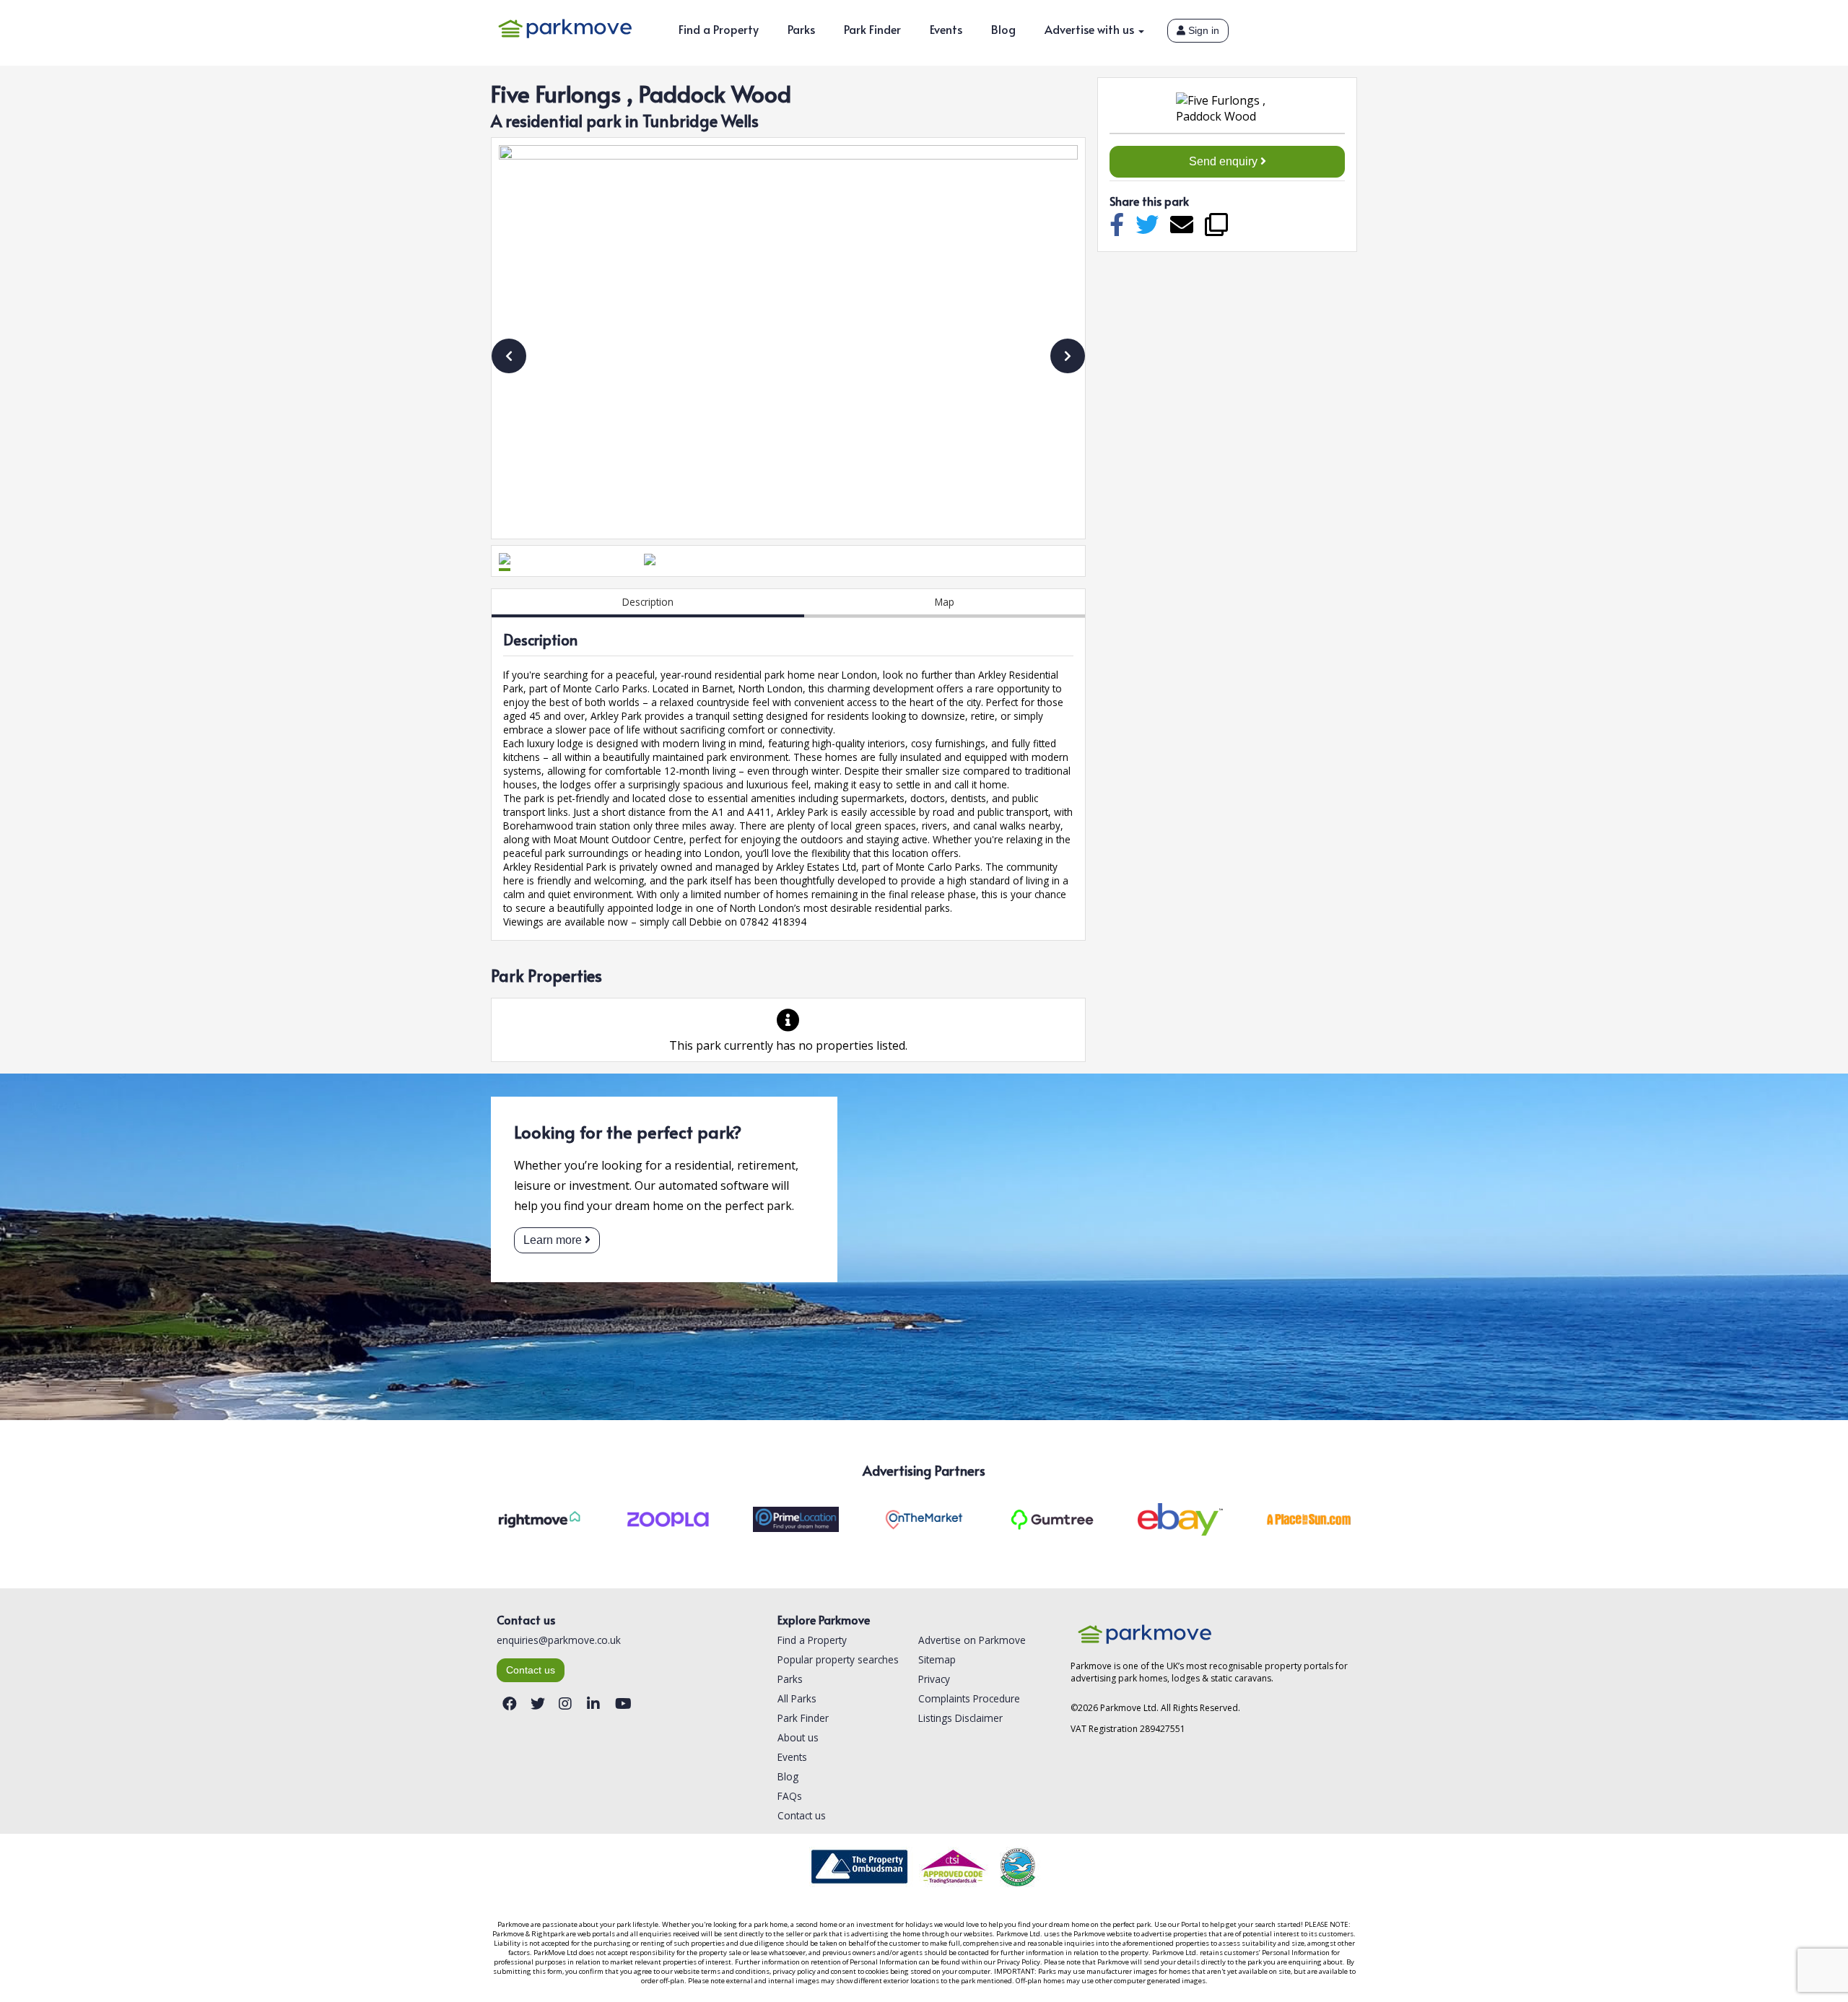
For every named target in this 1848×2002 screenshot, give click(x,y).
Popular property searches (838, 1659)
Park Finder (872, 29)
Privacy (934, 1679)
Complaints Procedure (969, 1698)
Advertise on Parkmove (972, 1640)
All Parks (797, 1698)
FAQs (790, 1796)
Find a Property (719, 29)
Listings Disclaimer (960, 1718)
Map (945, 602)
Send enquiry (1225, 161)
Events (946, 29)
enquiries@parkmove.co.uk (559, 1640)
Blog (1003, 29)
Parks (801, 29)
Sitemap (937, 1659)
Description (648, 602)
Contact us (531, 1670)
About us (798, 1737)
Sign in (1202, 31)
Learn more (553, 1240)
